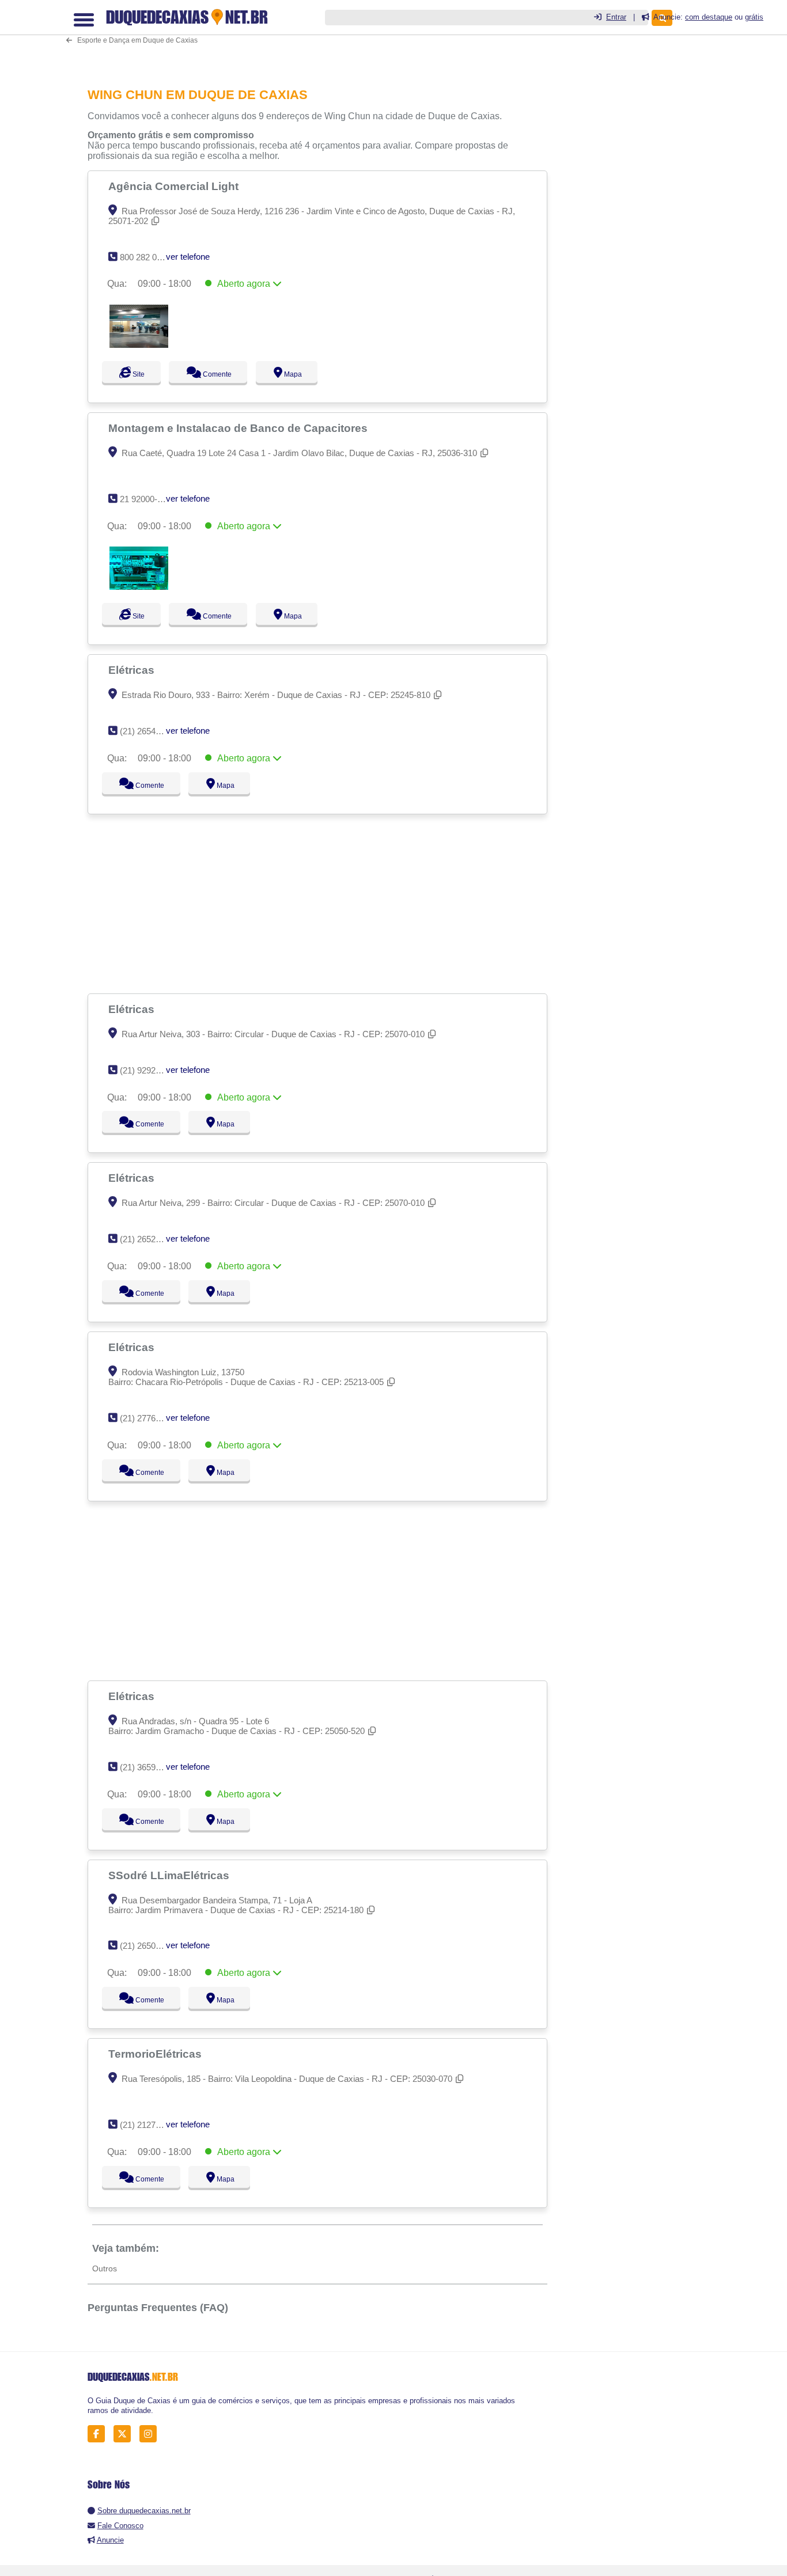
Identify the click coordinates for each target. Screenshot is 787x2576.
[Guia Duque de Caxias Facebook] (99, 2434)
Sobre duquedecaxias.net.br (144, 2511)
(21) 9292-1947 (148, 1070)
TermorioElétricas (156, 2054)
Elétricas (133, 670)
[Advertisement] (321, 35)
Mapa (303, 374)
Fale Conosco (120, 2526)
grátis (754, 17)
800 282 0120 (145, 257)
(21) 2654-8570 (148, 731)
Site (137, 374)
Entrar (616, 17)
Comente (222, 374)
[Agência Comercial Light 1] (139, 345)
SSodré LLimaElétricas (170, 1875)
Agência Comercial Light (175, 186)
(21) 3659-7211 (148, 1767)
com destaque (709, 17)
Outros (105, 2268)
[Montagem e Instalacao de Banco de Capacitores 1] (139, 587)
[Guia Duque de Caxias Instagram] (151, 2434)
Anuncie (110, 2540)
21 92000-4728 (148, 499)
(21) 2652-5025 (148, 1239)
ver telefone (188, 257)
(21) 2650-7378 (148, 1946)
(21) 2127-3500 (148, 2125)
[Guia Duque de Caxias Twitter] (125, 2434)
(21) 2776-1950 (148, 1418)
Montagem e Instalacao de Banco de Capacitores (239, 428)
